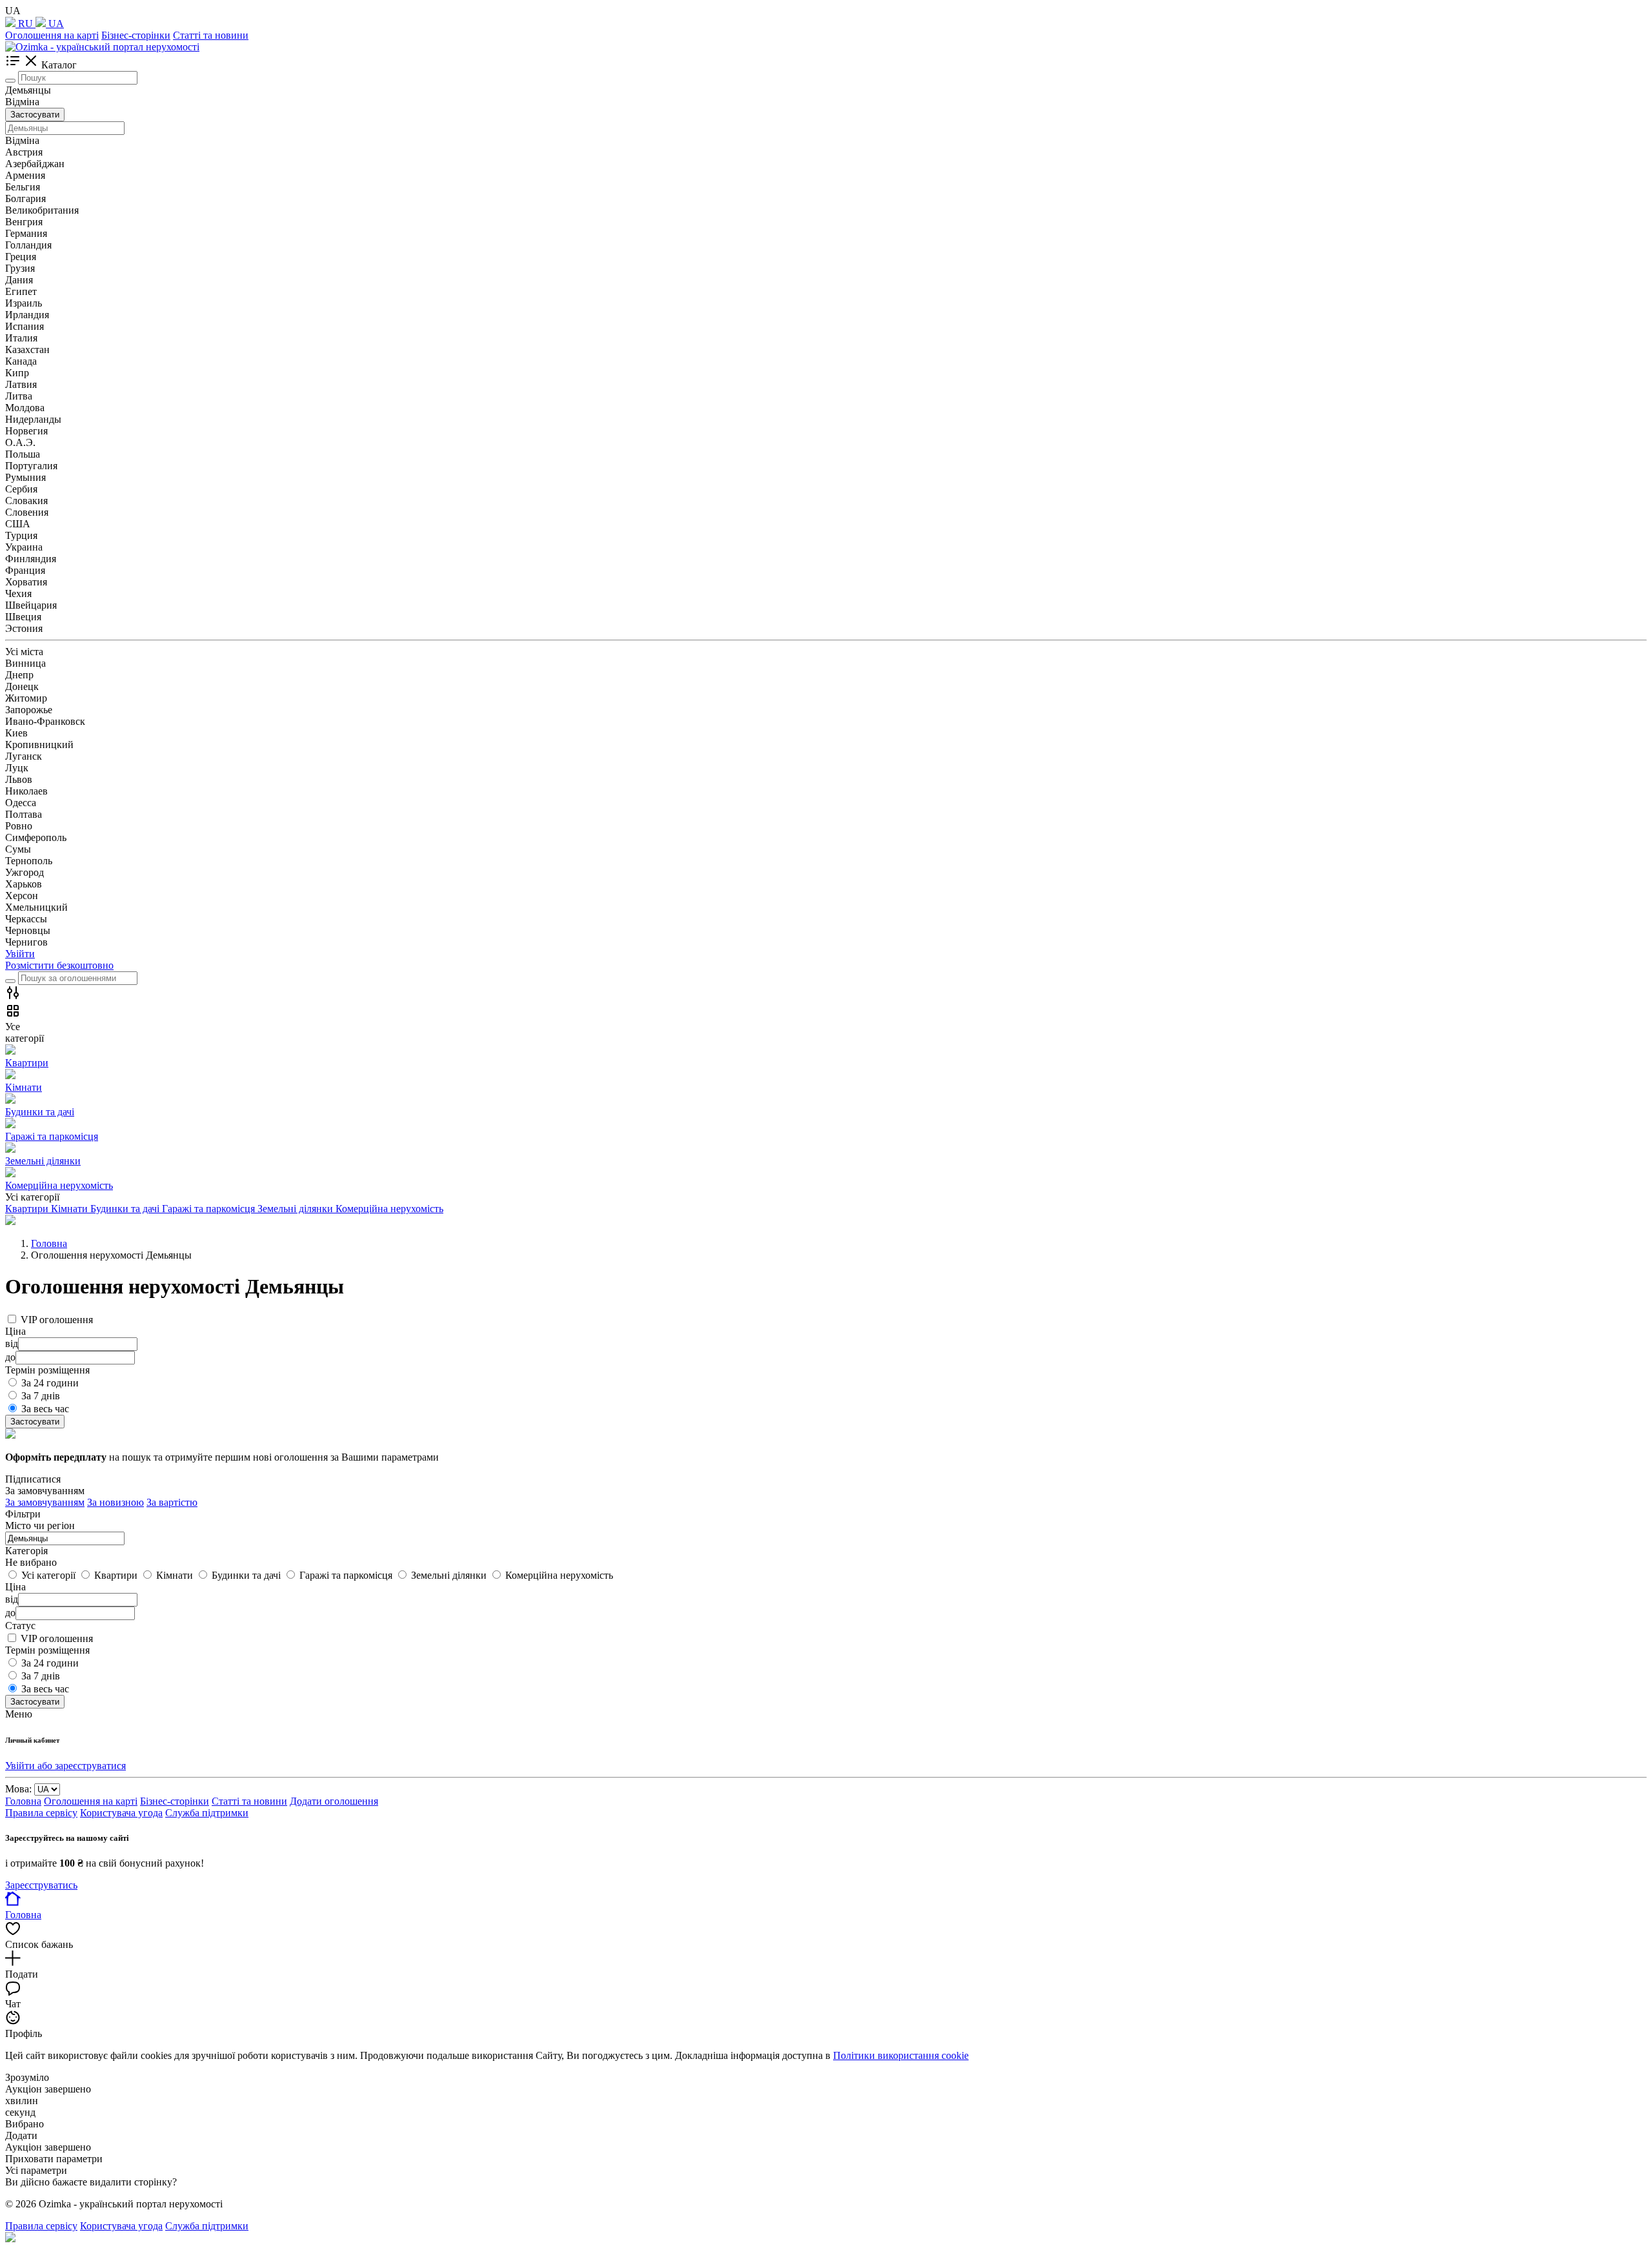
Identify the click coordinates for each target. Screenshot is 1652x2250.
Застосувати (35, 115)
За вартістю (172, 1502)
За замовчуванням (45, 1502)
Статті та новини (211, 35)
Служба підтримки (207, 1813)
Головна (23, 1801)
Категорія (26, 1551)
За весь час (45, 1409)
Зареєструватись (41, 1885)
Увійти (20, 954)
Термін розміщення (47, 1650)
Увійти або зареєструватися (65, 1766)
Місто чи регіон (40, 1525)
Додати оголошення (334, 1801)
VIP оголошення (57, 1320)
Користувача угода (121, 1813)
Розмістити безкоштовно (59, 965)
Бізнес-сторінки (136, 35)
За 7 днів (41, 1396)
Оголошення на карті (52, 35)
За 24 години (50, 1383)
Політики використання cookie (901, 2055)
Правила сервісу (41, 1813)
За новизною (116, 1502)
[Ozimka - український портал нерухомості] (102, 47)
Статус (20, 1626)
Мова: (18, 1789)
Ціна (15, 1587)
